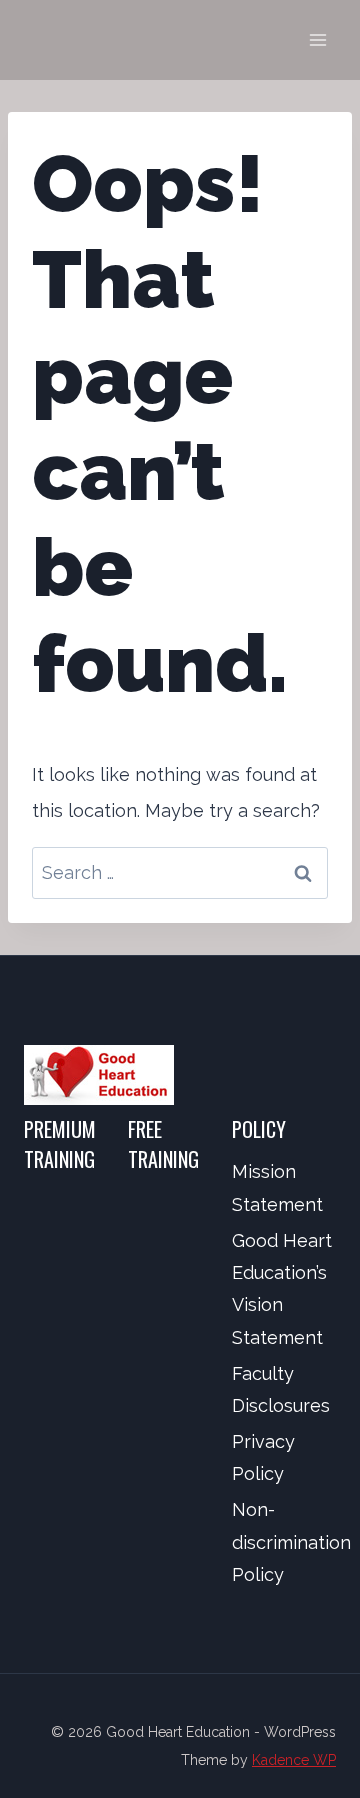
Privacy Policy (263, 1457)
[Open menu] (317, 39)
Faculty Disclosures (281, 1389)
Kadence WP (294, 1760)
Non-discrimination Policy (284, 1542)
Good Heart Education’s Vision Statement (282, 1289)
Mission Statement (277, 1187)
